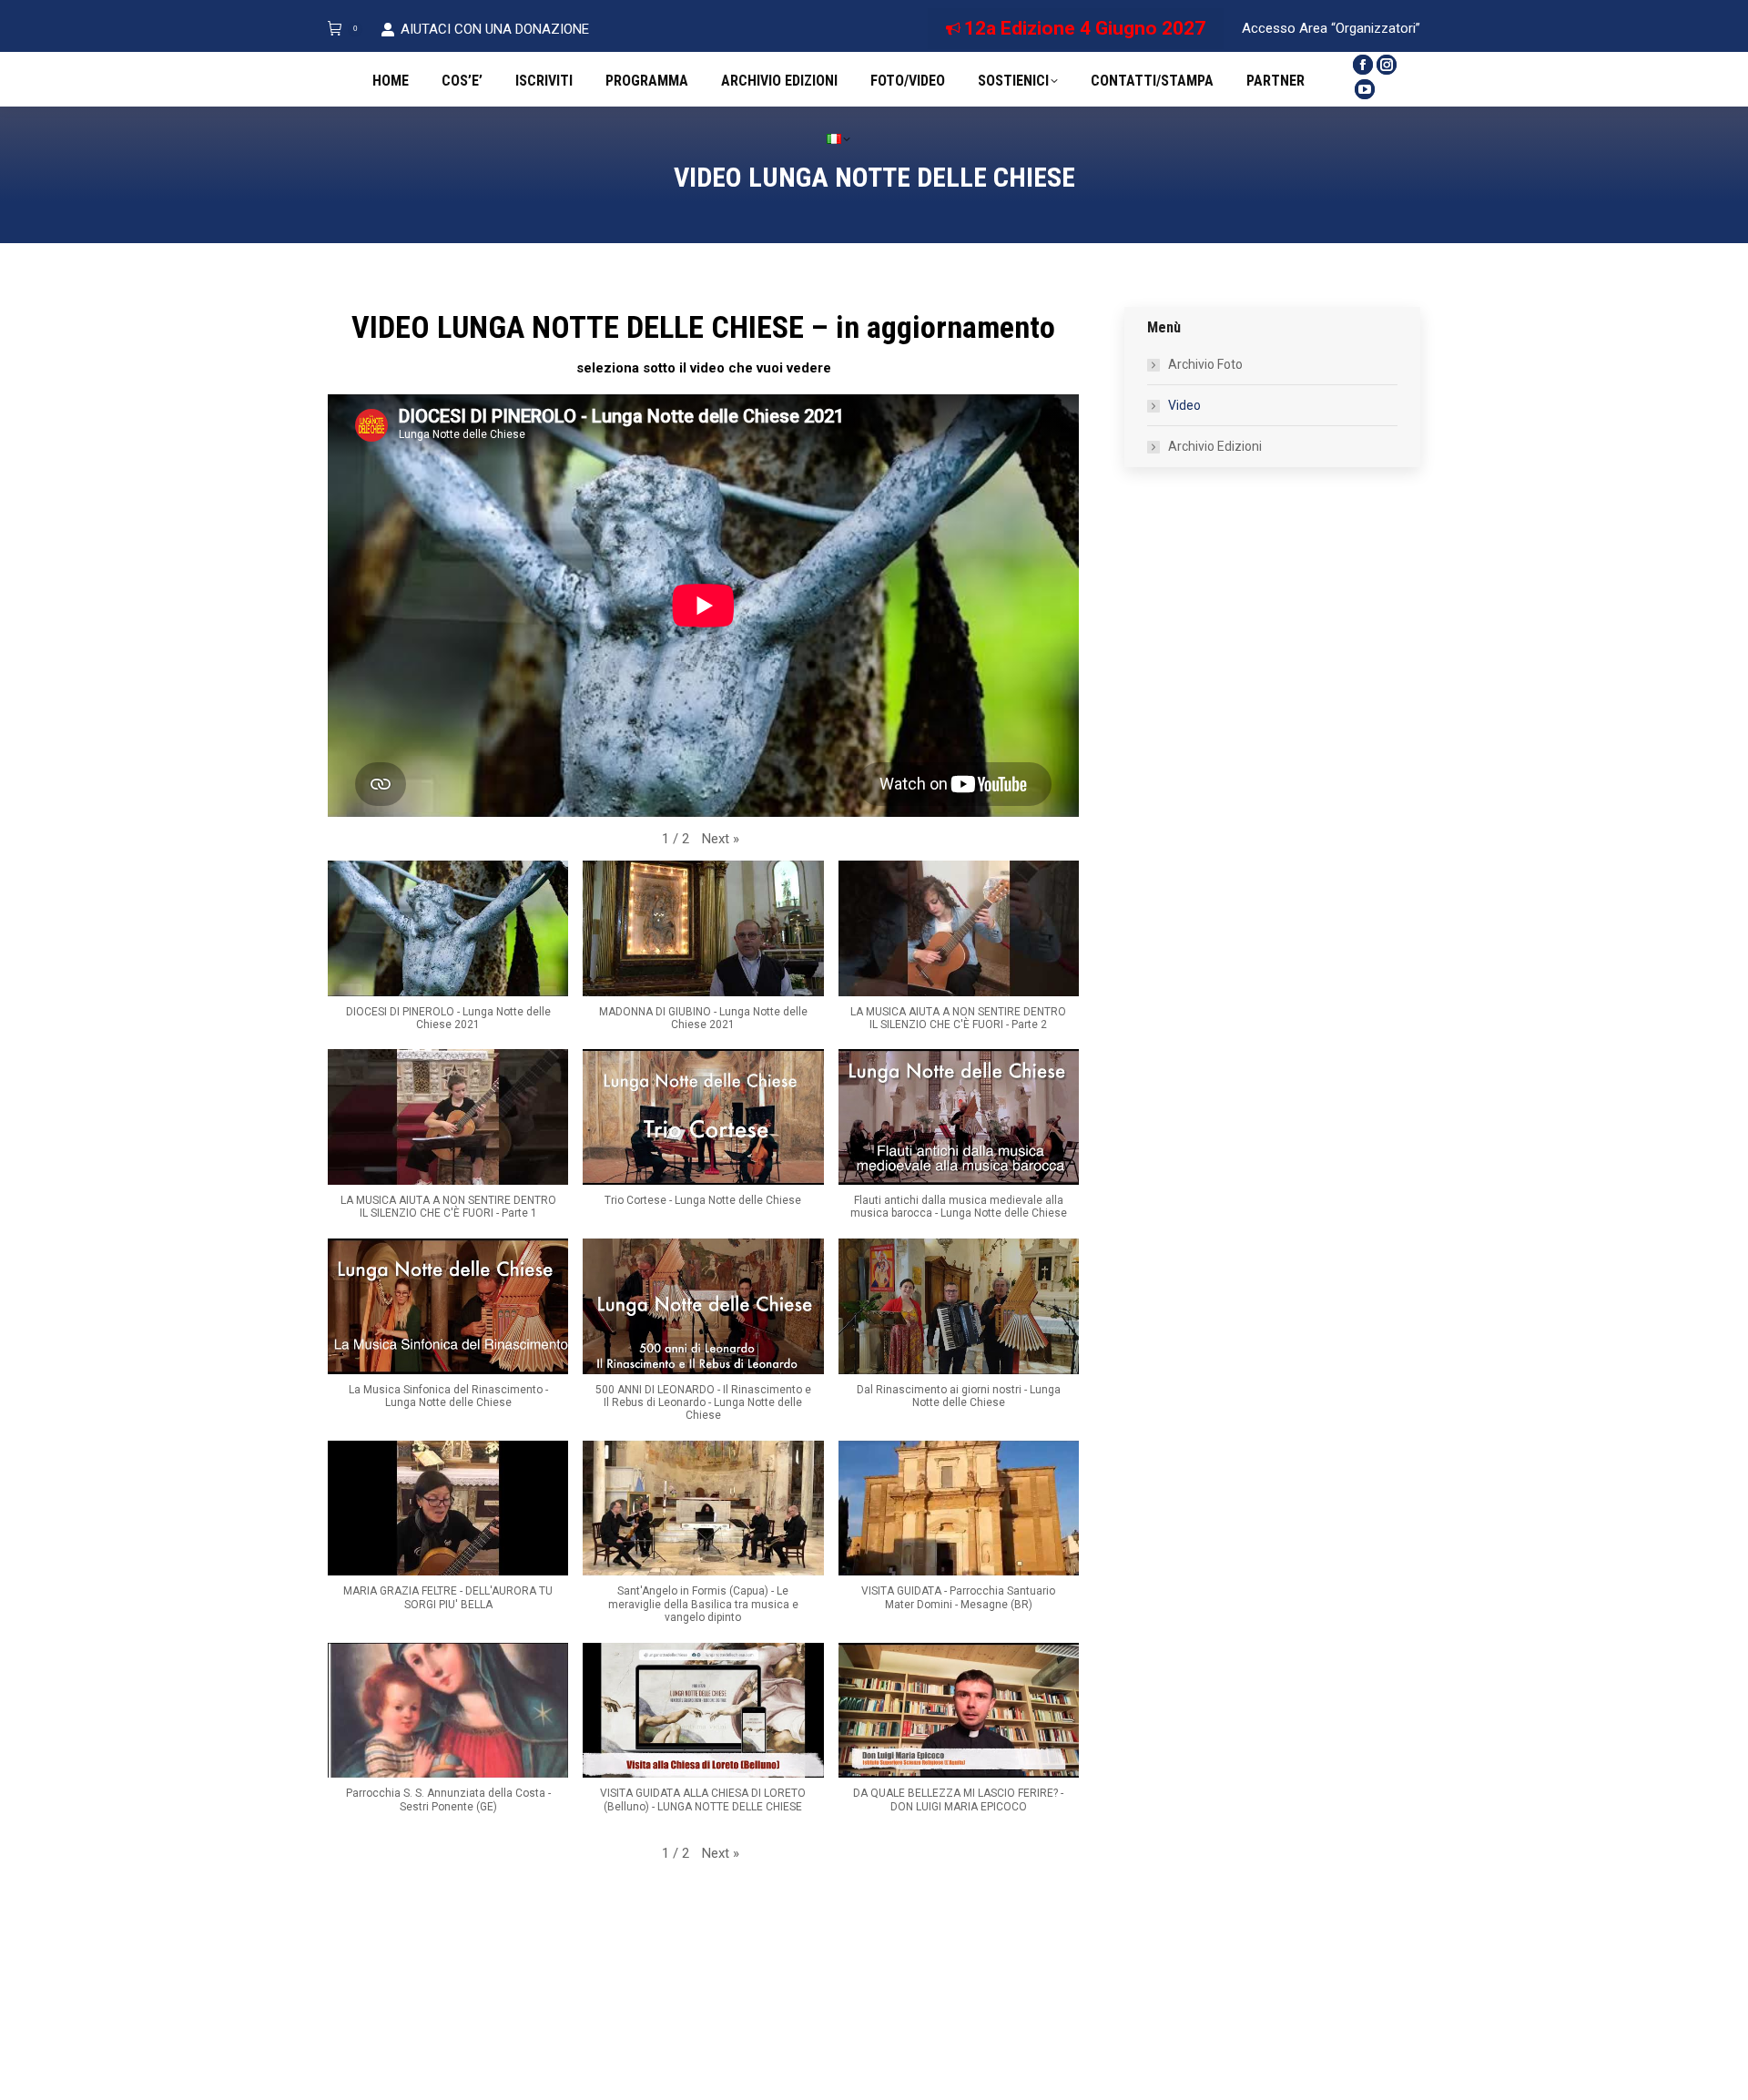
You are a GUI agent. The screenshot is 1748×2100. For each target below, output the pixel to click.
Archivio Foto (1205, 364)
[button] (721, 839)
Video (1184, 405)
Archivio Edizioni (1215, 446)
